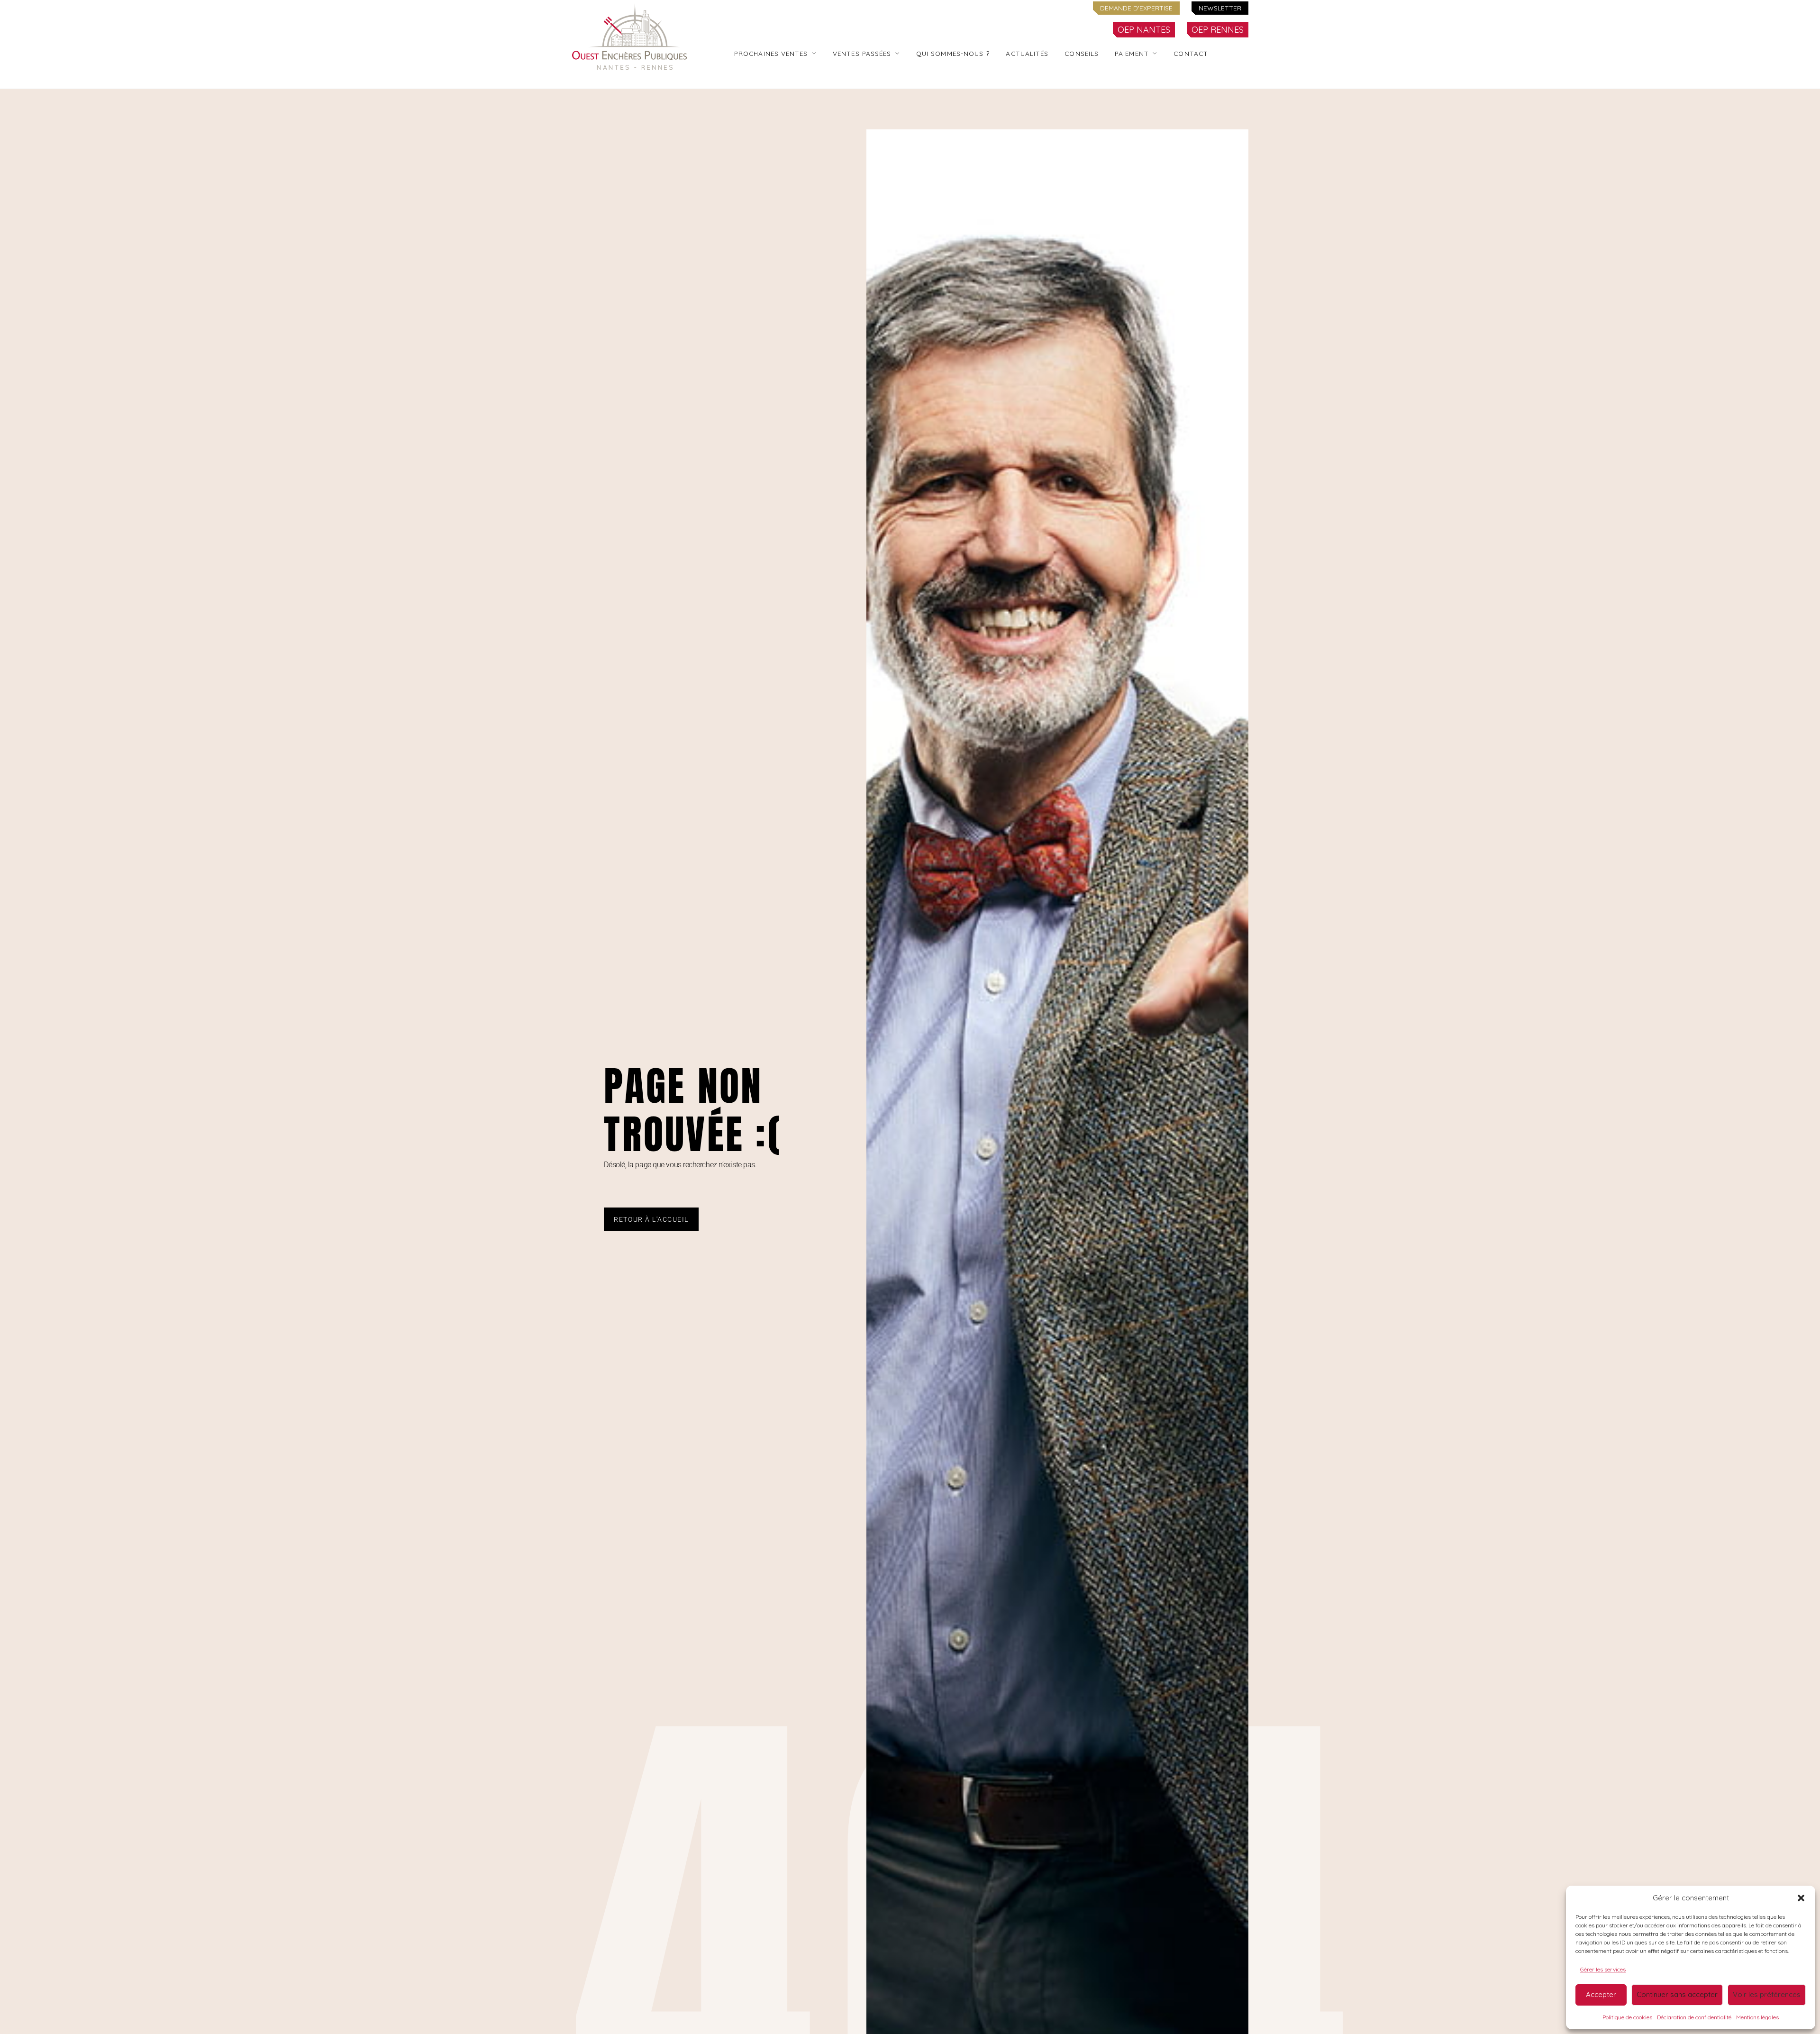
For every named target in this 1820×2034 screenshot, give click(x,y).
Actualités (1027, 53)
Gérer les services (1603, 1969)
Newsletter (1220, 8)
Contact (1191, 53)
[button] (1801, 1898)
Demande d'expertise (1136, 8)
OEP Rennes (1218, 30)
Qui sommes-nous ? (953, 53)
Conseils (1082, 53)
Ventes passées (862, 53)
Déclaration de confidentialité (1694, 2017)
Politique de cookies (1627, 2017)
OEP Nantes (1144, 30)
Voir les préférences (1767, 1994)
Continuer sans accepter (1677, 1994)
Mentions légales (1757, 2017)
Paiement (1132, 53)
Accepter (1601, 1994)
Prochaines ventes (771, 53)
